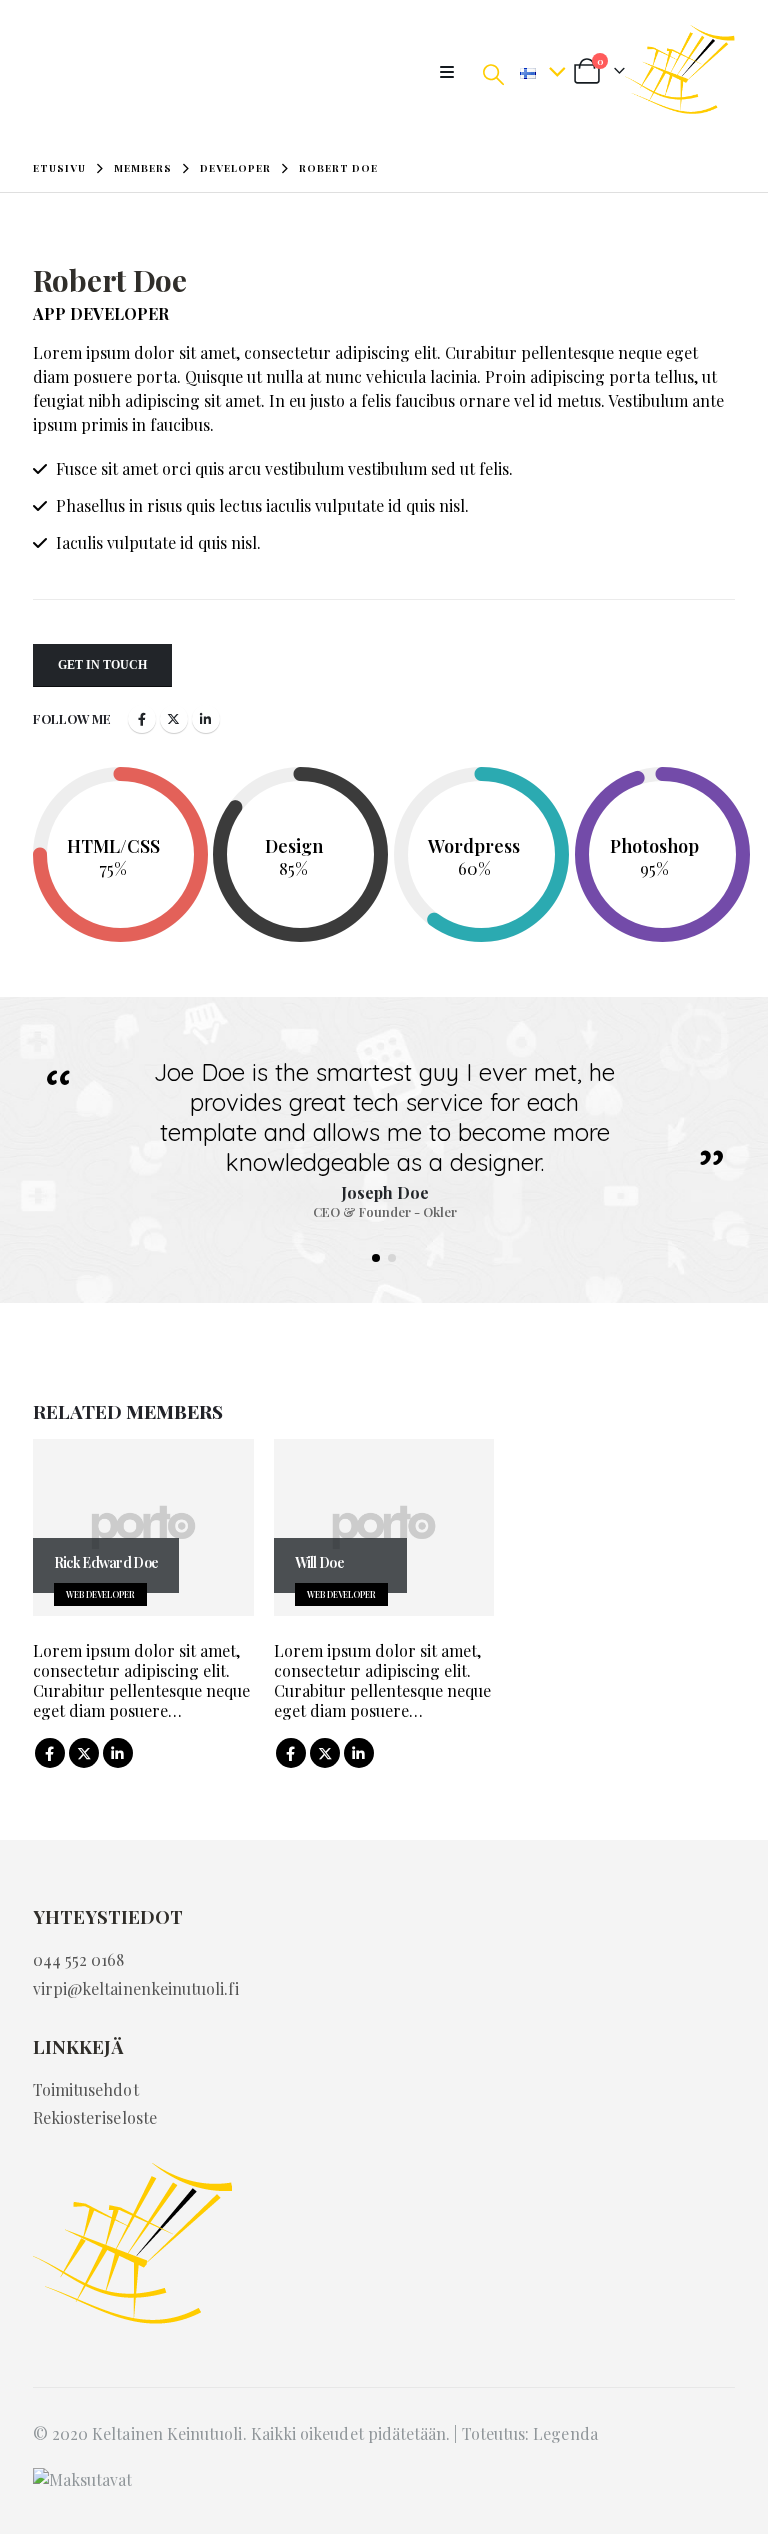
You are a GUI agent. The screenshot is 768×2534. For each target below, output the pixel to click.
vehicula (396, 376)
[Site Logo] (680, 72)
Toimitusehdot (86, 2089)
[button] (453, 72)
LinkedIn (206, 719)
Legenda (565, 2433)
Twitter (174, 719)
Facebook (142, 719)
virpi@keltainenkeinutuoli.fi (136, 1988)
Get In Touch (102, 665)
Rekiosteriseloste (95, 2117)
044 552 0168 (79, 1959)
